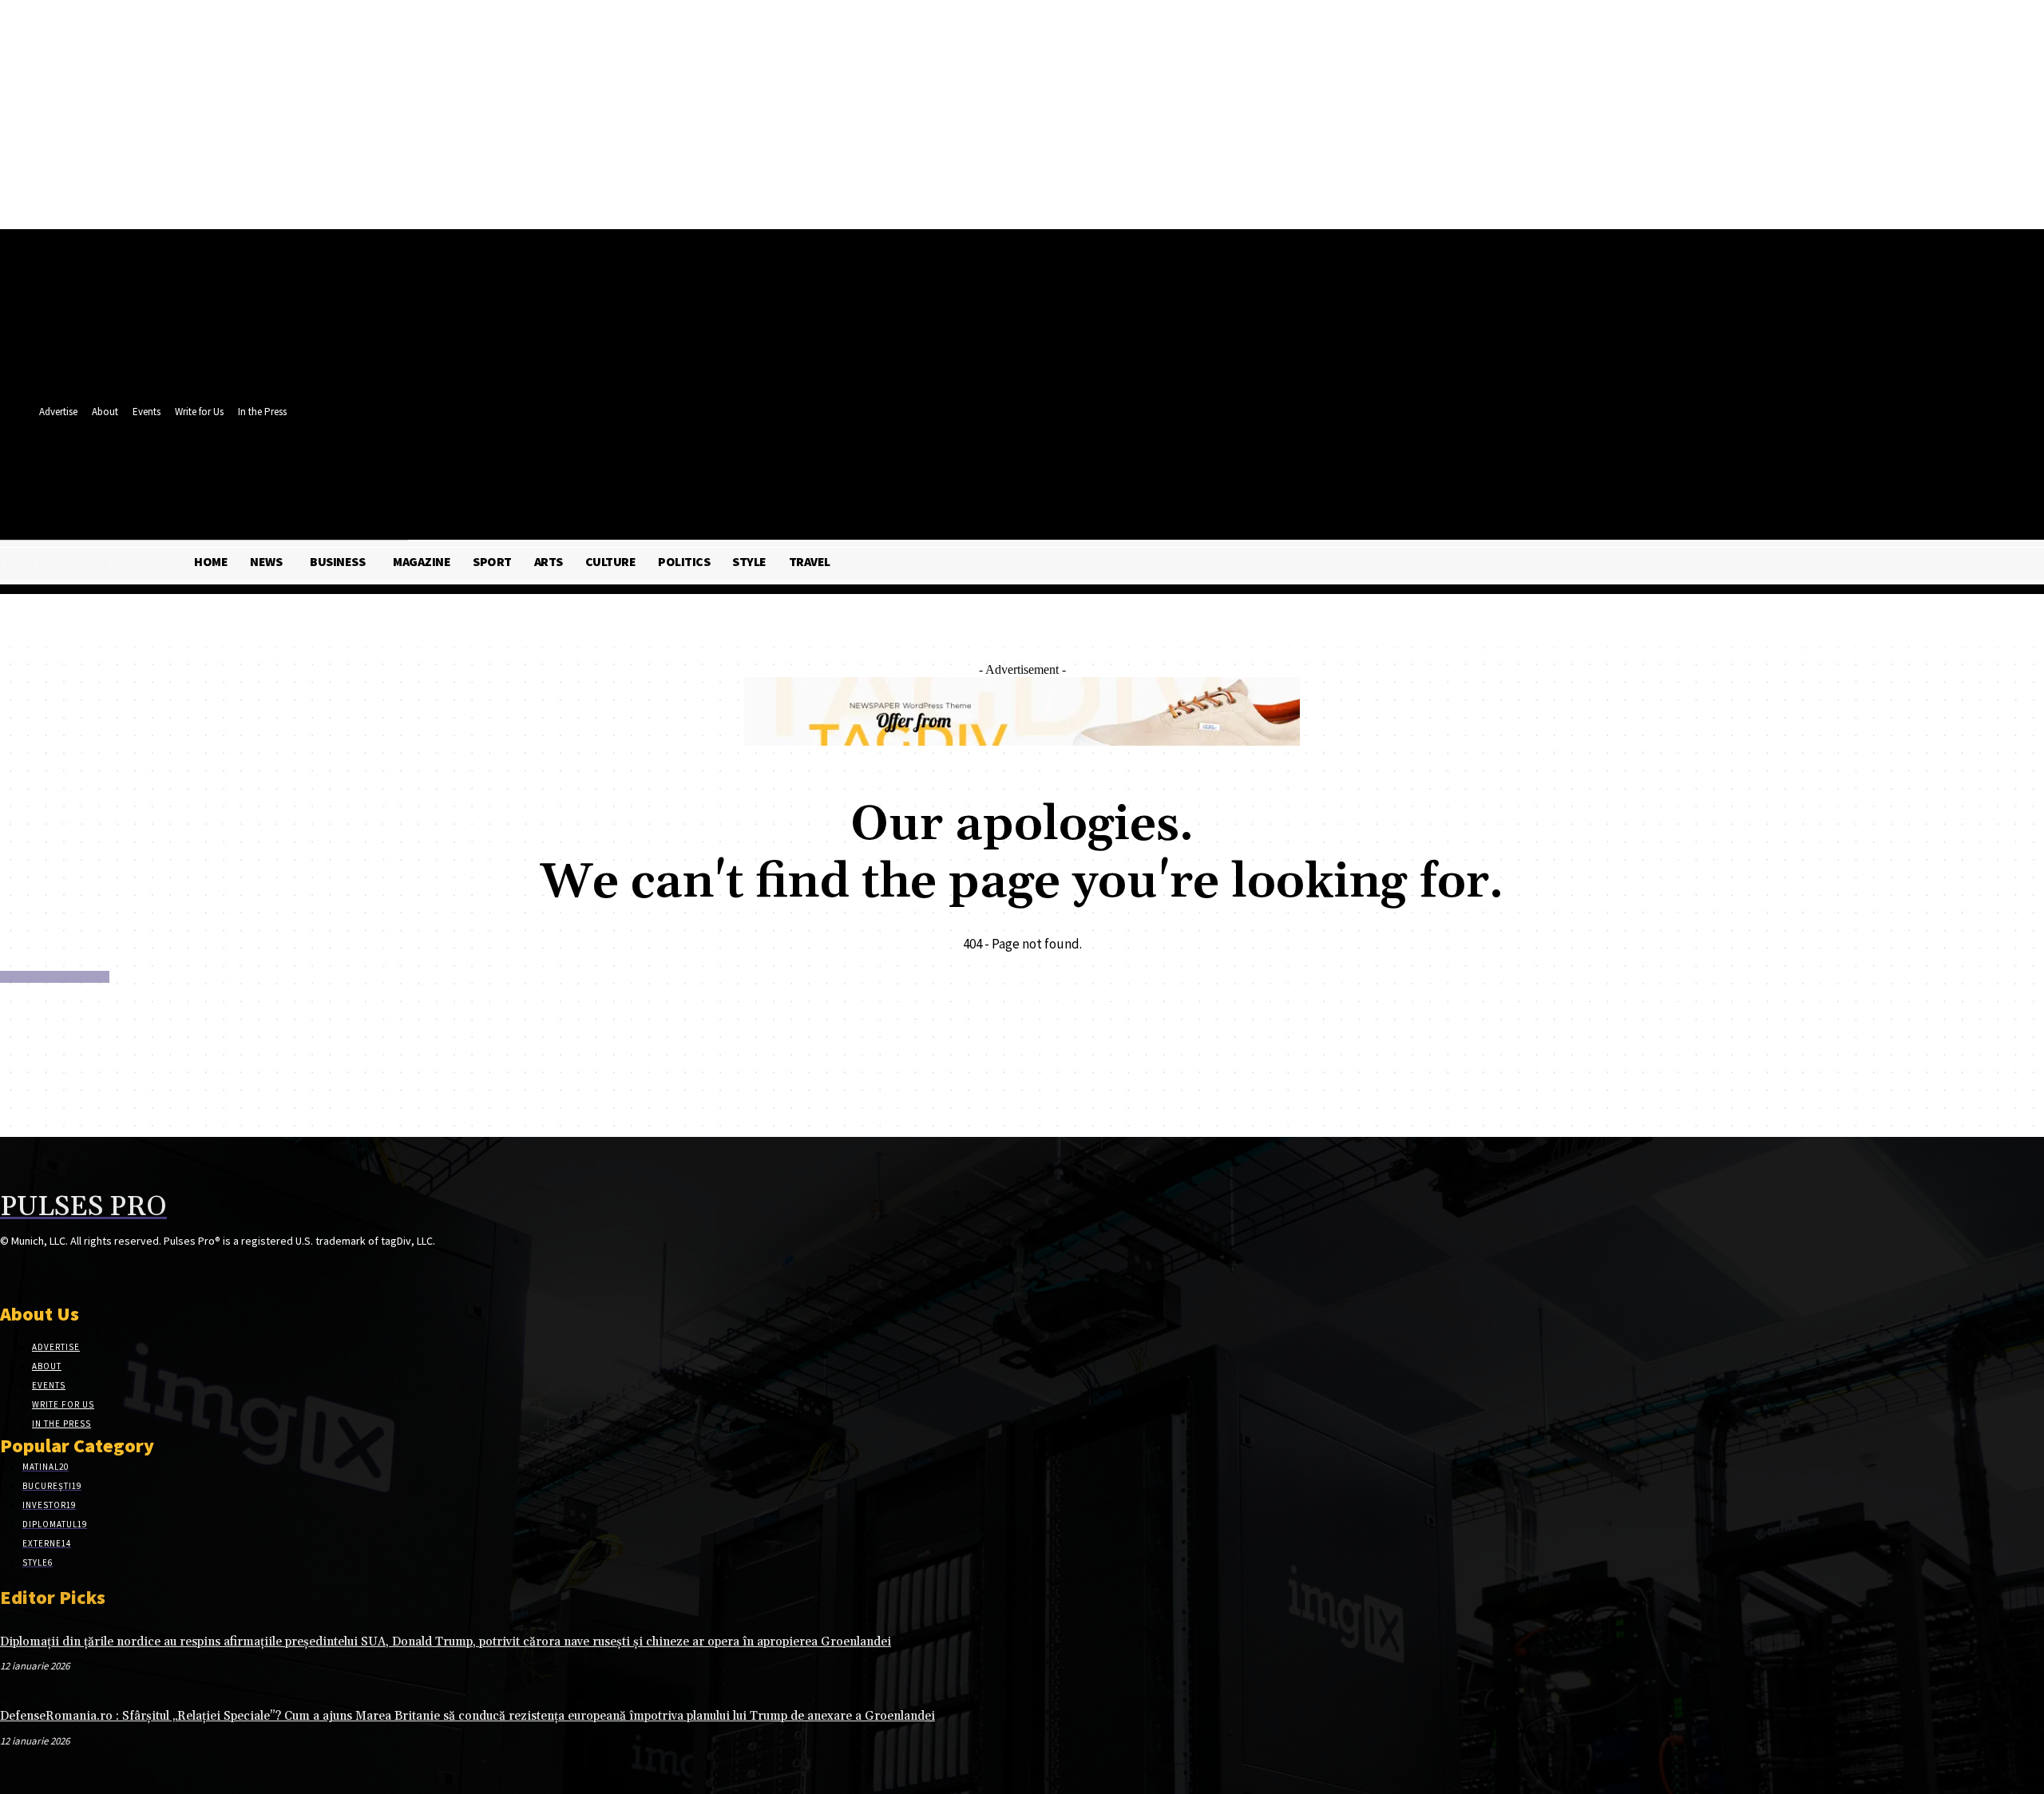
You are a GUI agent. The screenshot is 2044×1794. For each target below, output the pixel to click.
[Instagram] (38, 1271)
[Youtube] (483, 469)
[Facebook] (424, 469)
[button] (480, 504)
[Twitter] (454, 469)
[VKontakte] (95, 1271)
